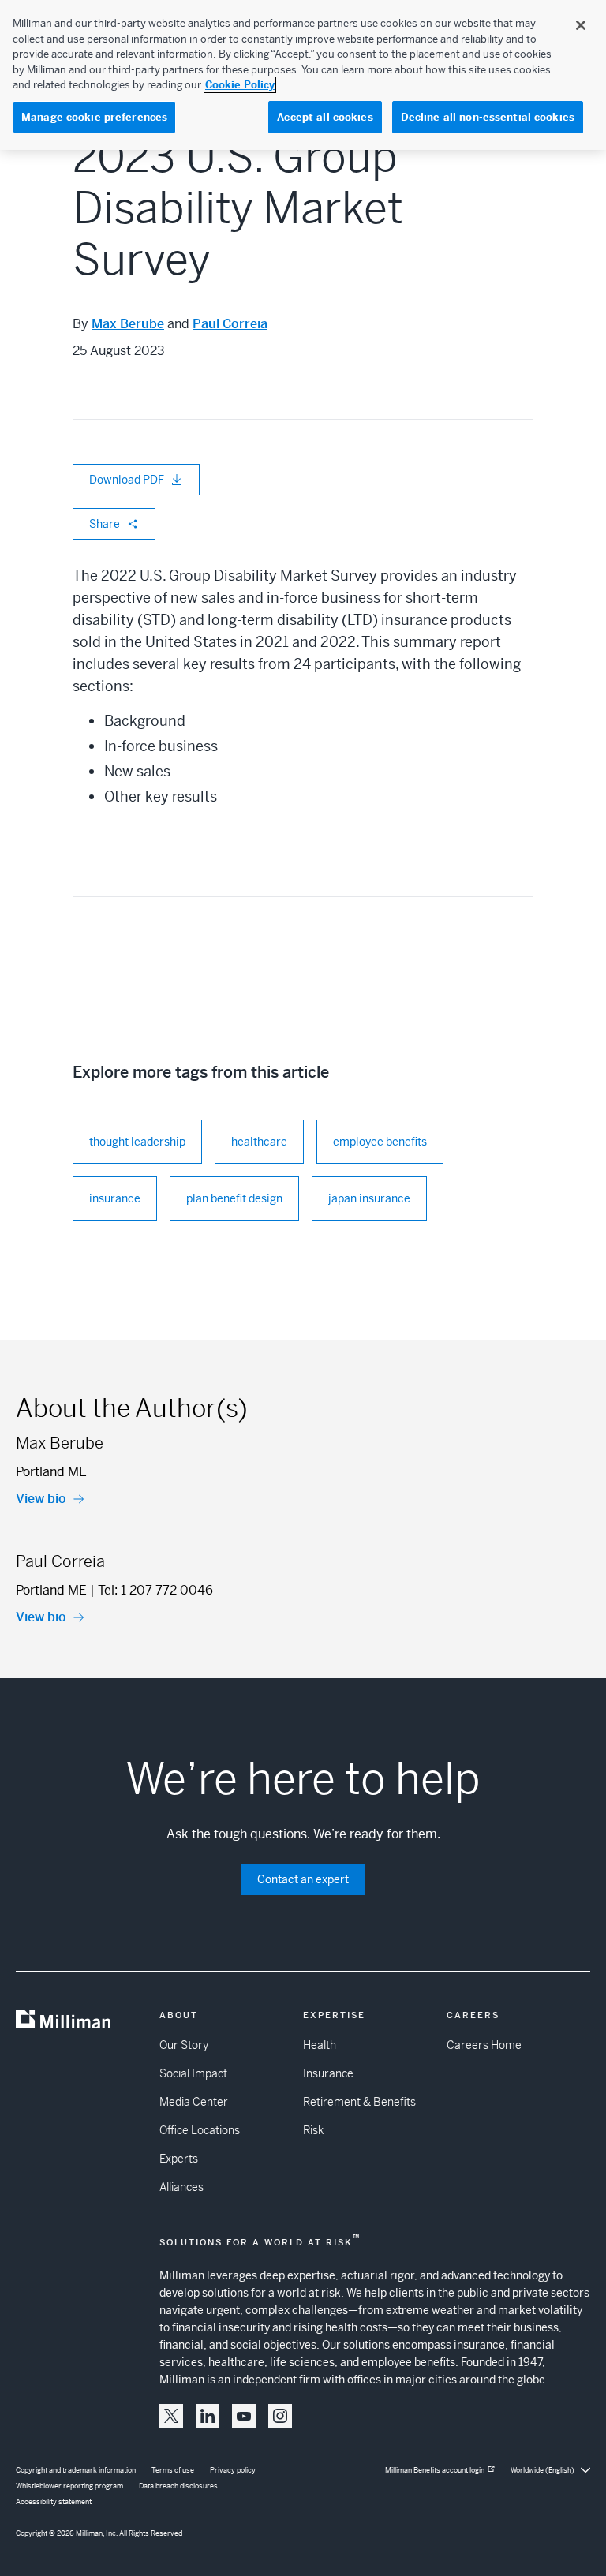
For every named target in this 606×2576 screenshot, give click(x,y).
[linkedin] (208, 2416)
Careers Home (484, 2045)
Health (320, 2045)
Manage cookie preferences (94, 117)
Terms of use (173, 2470)
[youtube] (244, 2416)
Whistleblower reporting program (69, 2486)
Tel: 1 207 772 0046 (155, 1590)
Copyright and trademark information (76, 2470)
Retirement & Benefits (359, 2102)
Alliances (181, 2187)
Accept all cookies (325, 117)
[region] (303, 75)
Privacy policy (233, 2470)
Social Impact (193, 2073)
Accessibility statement (54, 2502)
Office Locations (200, 2130)
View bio (41, 1499)
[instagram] (280, 2416)
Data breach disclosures (178, 2486)
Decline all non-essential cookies (488, 117)
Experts (179, 2159)
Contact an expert (303, 1879)
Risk (313, 2130)
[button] (171, 2416)
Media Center (194, 2102)
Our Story (184, 2045)
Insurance (328, 2073)
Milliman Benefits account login (435, 2470)
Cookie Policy (240, 85)
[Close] (581, 25)
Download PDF (127, 480)
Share (105, 524)
